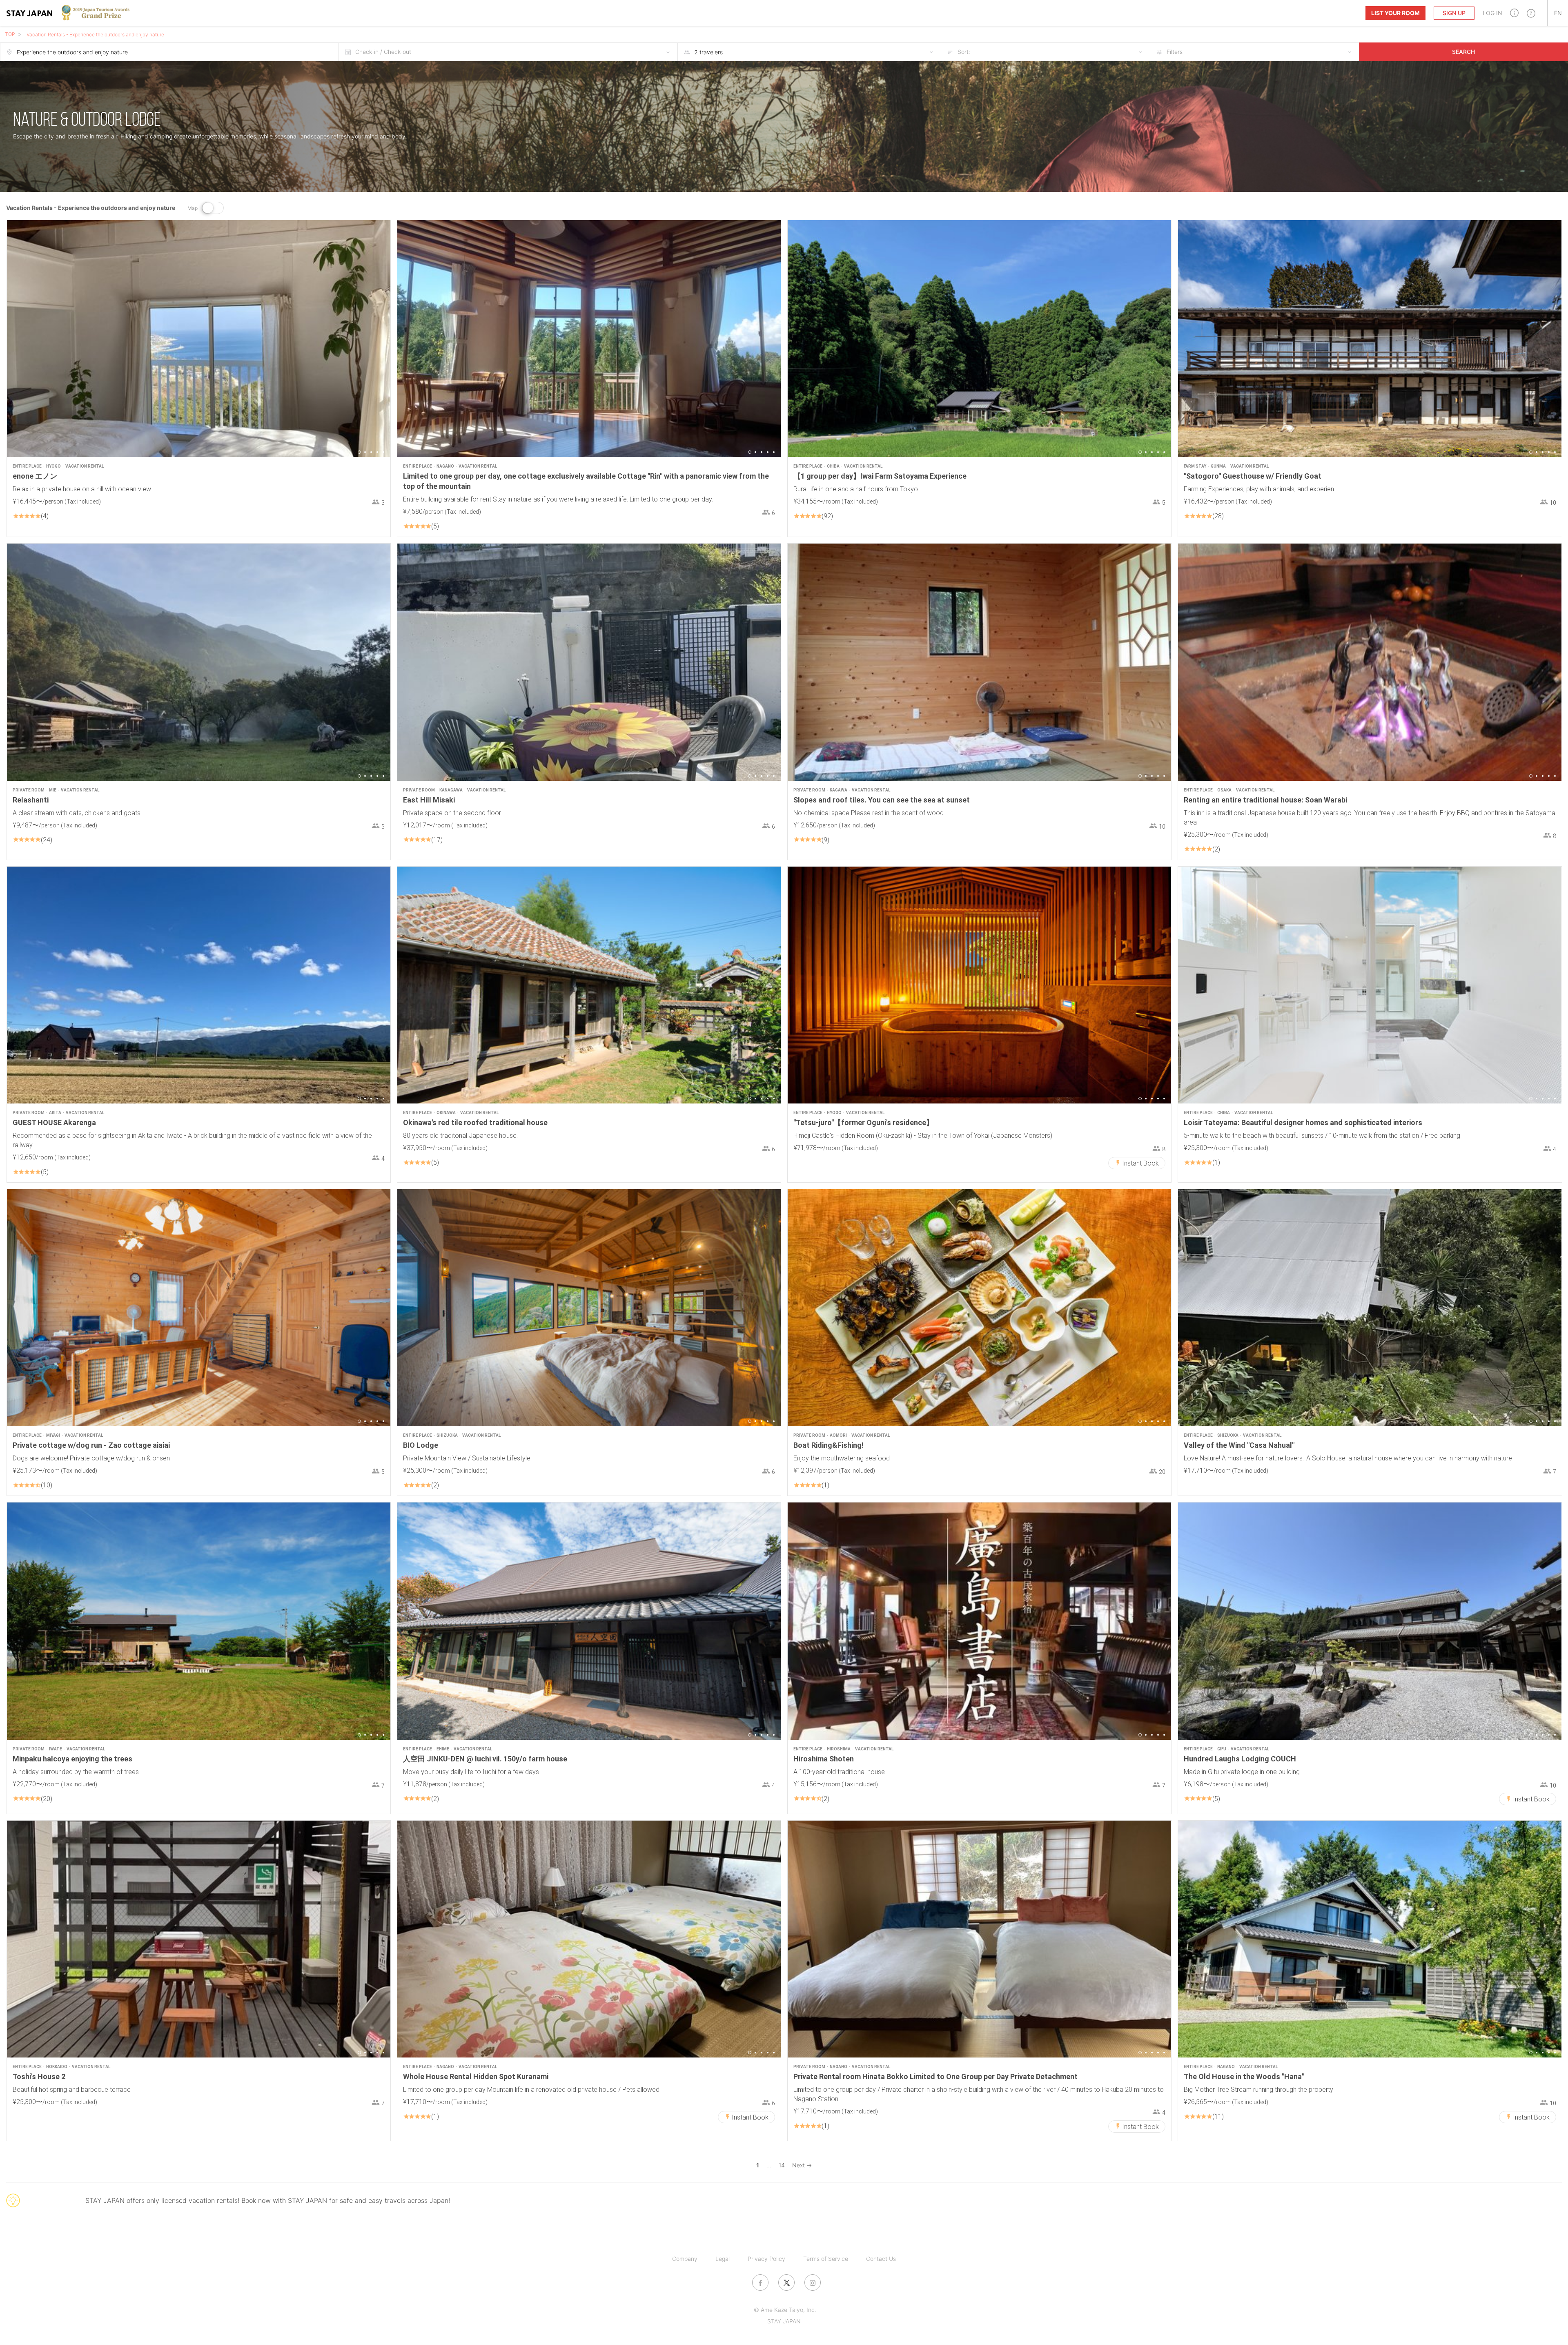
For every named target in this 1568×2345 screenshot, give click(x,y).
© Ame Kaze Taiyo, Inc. (785, 2310)
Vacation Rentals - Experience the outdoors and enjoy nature (95, 35)
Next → (802, 2165)
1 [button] (359, 452)
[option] (199, 339)
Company (685, 2259)
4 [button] (377, 452)
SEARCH (1463, 52)
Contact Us (881, 2259)
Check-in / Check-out (383, 52)
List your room (1395, 13)
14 (782, 2165)
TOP (10, 34)
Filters (1175, 52)
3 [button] (371, 452)
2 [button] (365, 452)
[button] (1514, 13)
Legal (723, 2259)
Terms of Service (826, 2259)
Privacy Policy (766, 2259)
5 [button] (383, 452)
